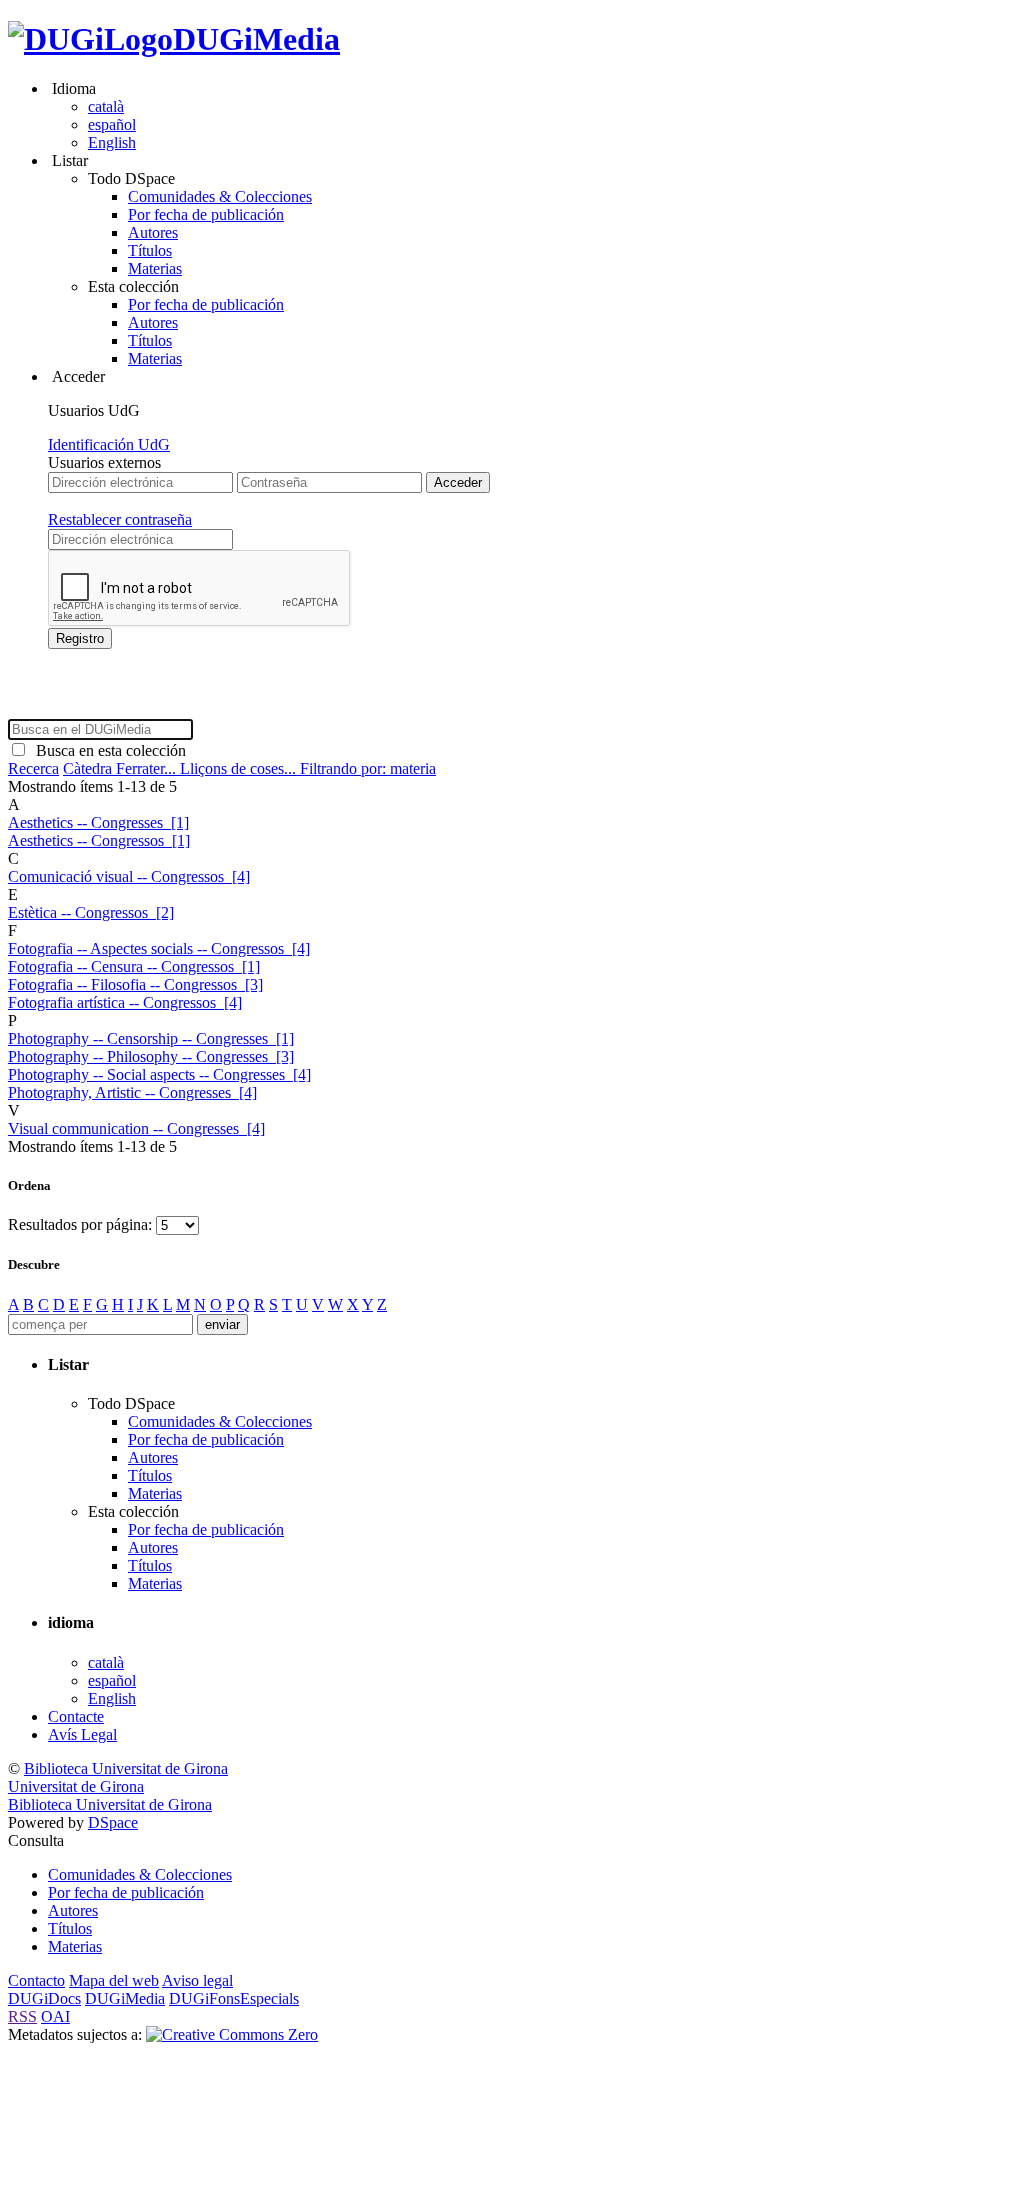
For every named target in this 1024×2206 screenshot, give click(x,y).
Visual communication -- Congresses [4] (136, 1128)
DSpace (113, 1822)
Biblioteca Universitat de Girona (126, 1768)
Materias (155, 268)
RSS (22, 2016)
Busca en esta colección (107, 750)
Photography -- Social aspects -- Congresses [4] (159, 1074)
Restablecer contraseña (120, 519)
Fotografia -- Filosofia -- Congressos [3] (135, 984)
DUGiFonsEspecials (234, 1998)
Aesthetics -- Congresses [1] (98, 822)
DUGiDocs (44, 1998)
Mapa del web (114, 1980)
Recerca (33, 768)
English (112, 142)
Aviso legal (197, 1980)
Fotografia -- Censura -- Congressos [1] (134, 966)
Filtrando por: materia (368, 768)
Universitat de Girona (76, 1786)
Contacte (76, 1716)
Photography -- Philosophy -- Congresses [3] (151, 1056)
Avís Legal (82, 1734)
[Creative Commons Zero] (232, 2034)
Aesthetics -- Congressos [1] (99, 840)
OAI (55, 2016)
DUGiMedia (256, 39)
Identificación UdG (109, 444)
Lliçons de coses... (240, 768)
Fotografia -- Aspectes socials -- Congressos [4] (159, 948)
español (112, 124)
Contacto (36, 1980)
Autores (153, 232)
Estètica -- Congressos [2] (91, 912)
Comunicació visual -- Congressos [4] (129, 876)
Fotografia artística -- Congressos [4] (125, 1002)
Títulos (150, 250)
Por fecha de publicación (206, 214)
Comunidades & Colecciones (220, 196)
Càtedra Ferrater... (121, 768)
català (106, 106)
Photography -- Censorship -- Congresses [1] (151, 1038)
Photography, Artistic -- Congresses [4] (132, 1092)
